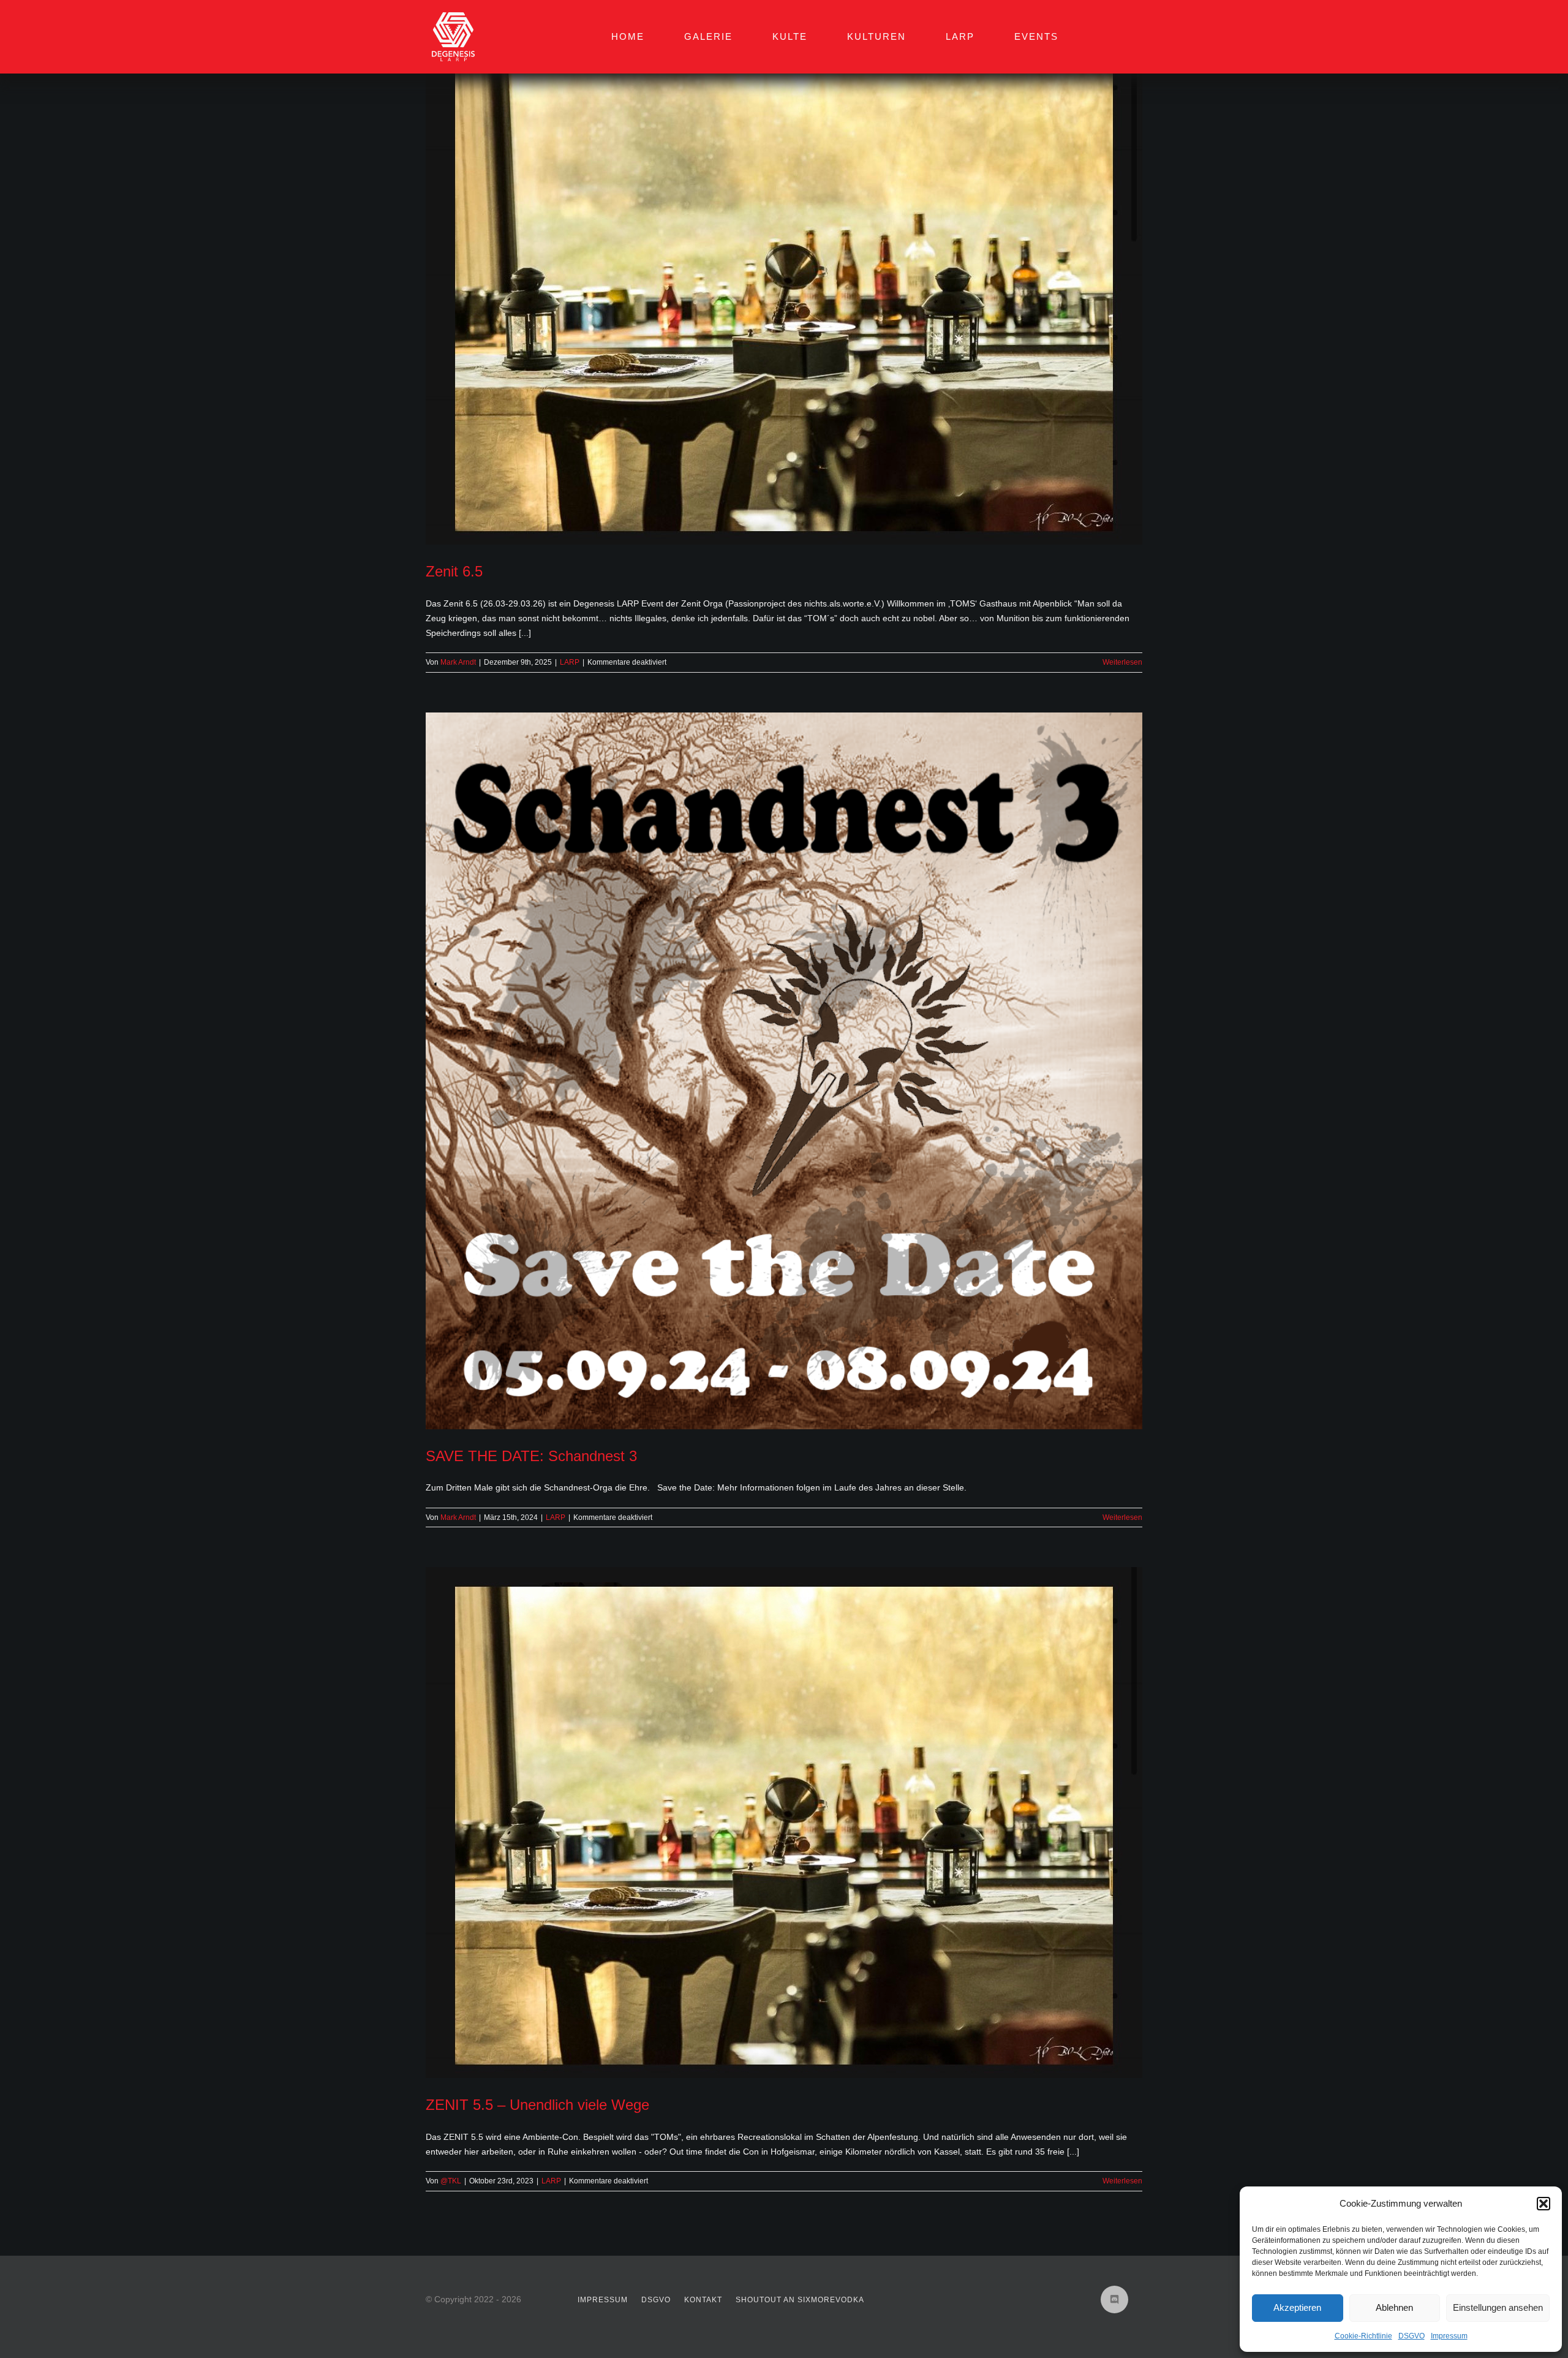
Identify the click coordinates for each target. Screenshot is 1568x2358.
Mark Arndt (458, 662)
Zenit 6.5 (454, 571)
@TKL (451, 2181)
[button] (1543, 2204)
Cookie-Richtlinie (1363, 2336)
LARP (570, 662)
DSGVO (1412, 2336)
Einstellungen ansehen (1498, 2307)
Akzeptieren (1297, 2307)
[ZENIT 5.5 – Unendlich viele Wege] (784, 1823)
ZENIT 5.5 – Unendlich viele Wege (537, 2105)
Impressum (1449, 2336)
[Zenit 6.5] (784, 289)
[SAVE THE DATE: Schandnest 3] (784, 1071)
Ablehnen (1394, 2307)
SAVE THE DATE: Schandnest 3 (531, 1456)
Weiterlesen (1122, 662)
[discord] (1114, 2299)
